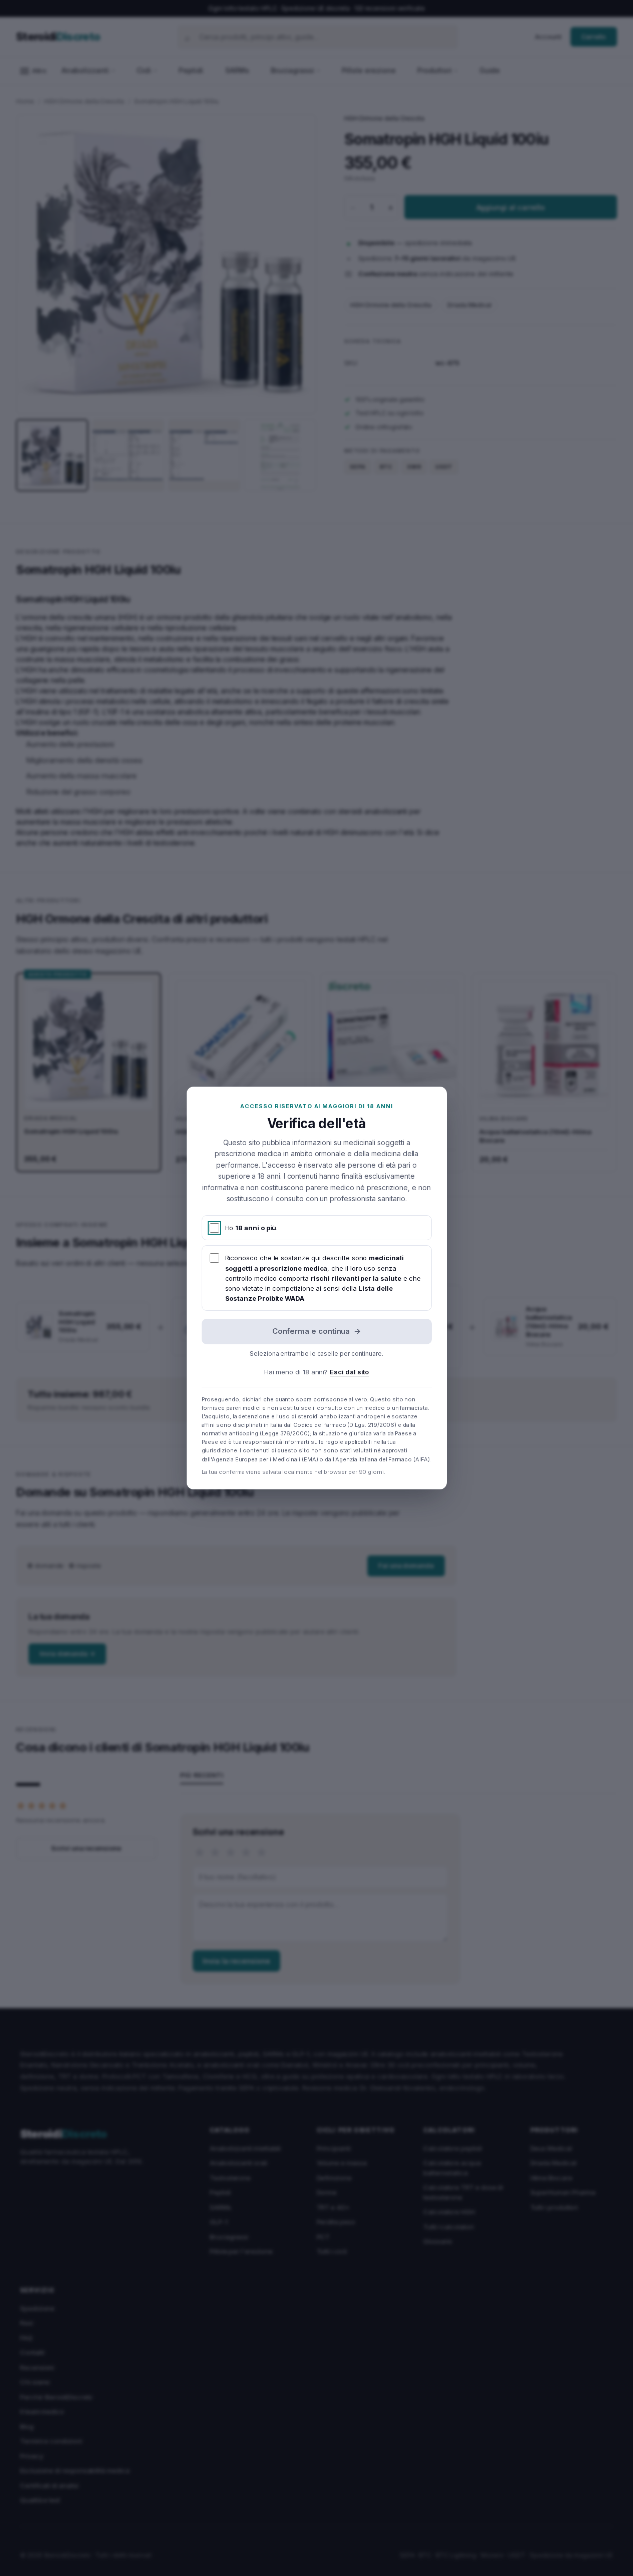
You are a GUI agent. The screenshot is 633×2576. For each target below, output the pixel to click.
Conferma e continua (317, 1331)
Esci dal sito (349, 1372)
